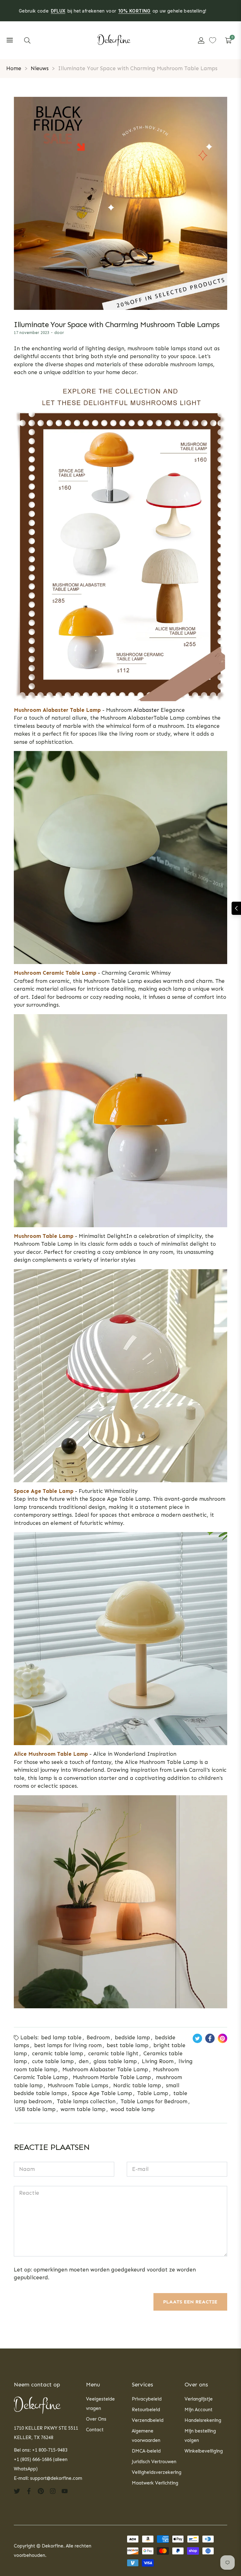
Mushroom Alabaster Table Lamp (105, 2069)
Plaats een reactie (190, 2302)
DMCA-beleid (146, 2451)
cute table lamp (53, 2061)
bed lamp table (61, 2037)
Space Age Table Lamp (44, 1491)
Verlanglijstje (199, 2399)
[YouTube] (65, 2491)
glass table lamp (115, 2061)
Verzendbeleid (148, 2420)
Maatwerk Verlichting (155, 2483)
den (84, 2061)
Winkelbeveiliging (204, 2451)
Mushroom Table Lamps (78, 2085)
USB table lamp (35, 2109)
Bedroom (98, 2037)
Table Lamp (153, 2093)
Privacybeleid (147, 2399)
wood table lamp (133, 2109)
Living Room (158, 2061)
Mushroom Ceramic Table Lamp (55, 973)
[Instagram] (53, 2491)
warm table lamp (83, 2109)
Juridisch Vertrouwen (154, 2462)
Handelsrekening (203, 2420)
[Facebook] (29, 2491)
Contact (95, 2430)
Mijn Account (198, 2410)
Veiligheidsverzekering (157, 2472)
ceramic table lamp (58, 2053)
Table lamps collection (86, 2101)
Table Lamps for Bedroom (154, 2101)
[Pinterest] (41, 2491)
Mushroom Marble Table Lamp (112, 2077)
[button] (27, 40)
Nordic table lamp (137, 2085)
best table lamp (128, 2045)
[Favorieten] (213, 40)
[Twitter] (17, 2491)
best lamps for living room (68, 2045)
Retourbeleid (146, 2410)
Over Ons (96, 2419)
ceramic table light (113, 2053)
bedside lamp (132, 2037)
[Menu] (10, 40)
